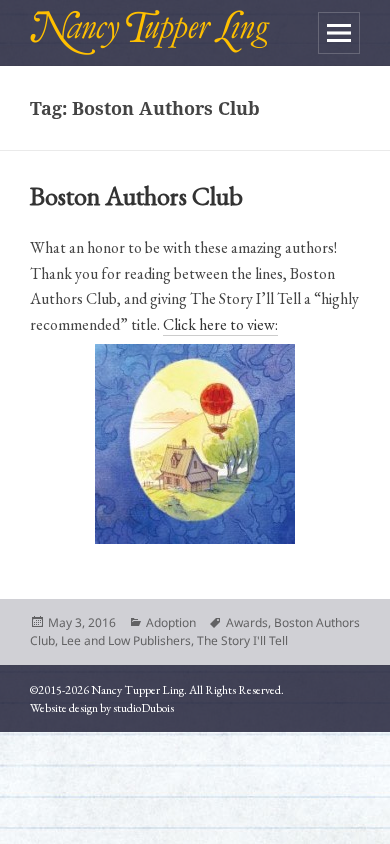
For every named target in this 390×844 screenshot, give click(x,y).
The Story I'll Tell (242, 640)
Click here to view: (220, 324)
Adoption (171, 622)
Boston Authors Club (136, 196)
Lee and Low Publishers (126, 640)
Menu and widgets (339, 33)
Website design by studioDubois (102, 708)
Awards (247, 622)
